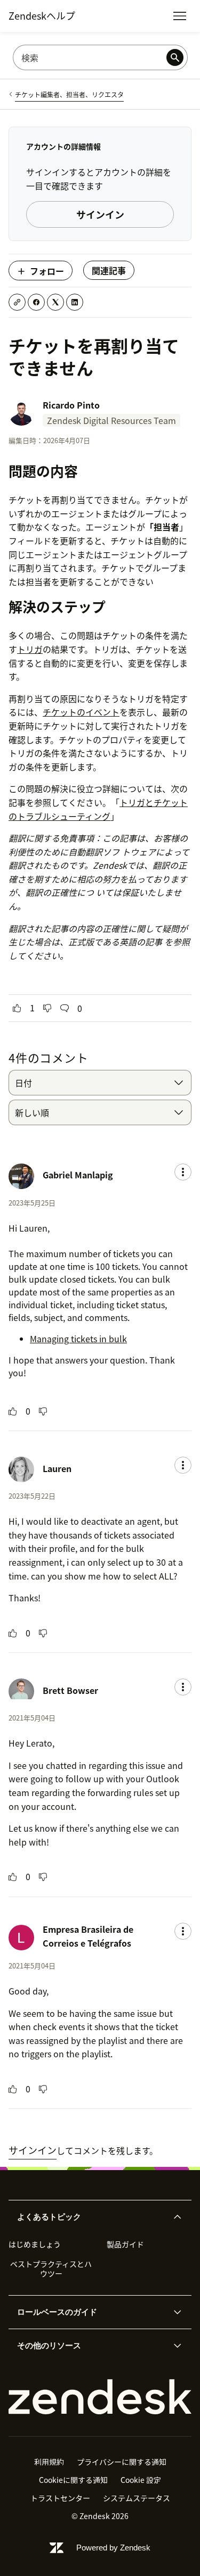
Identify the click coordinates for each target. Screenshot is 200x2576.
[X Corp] (55, 302)
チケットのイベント (81, 712)
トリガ (30, 649)
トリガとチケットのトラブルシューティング (98, 809)
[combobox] (100, 1083)
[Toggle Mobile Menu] (180, 16)
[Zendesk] (100, 2397)
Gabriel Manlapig (78, 1175)
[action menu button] (183, 1172)
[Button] (17, 1008)
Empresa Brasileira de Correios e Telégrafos (88, 1936)
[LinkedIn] (75, 302)
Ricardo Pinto (71, 405)
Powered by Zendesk (113, 2548)
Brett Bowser (70, 1690)
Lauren (57, 1468)
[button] (91, 2217)
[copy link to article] (17, 302)
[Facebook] (36, 302)
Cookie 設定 (141, 2480)
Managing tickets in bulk (78, 1339)
